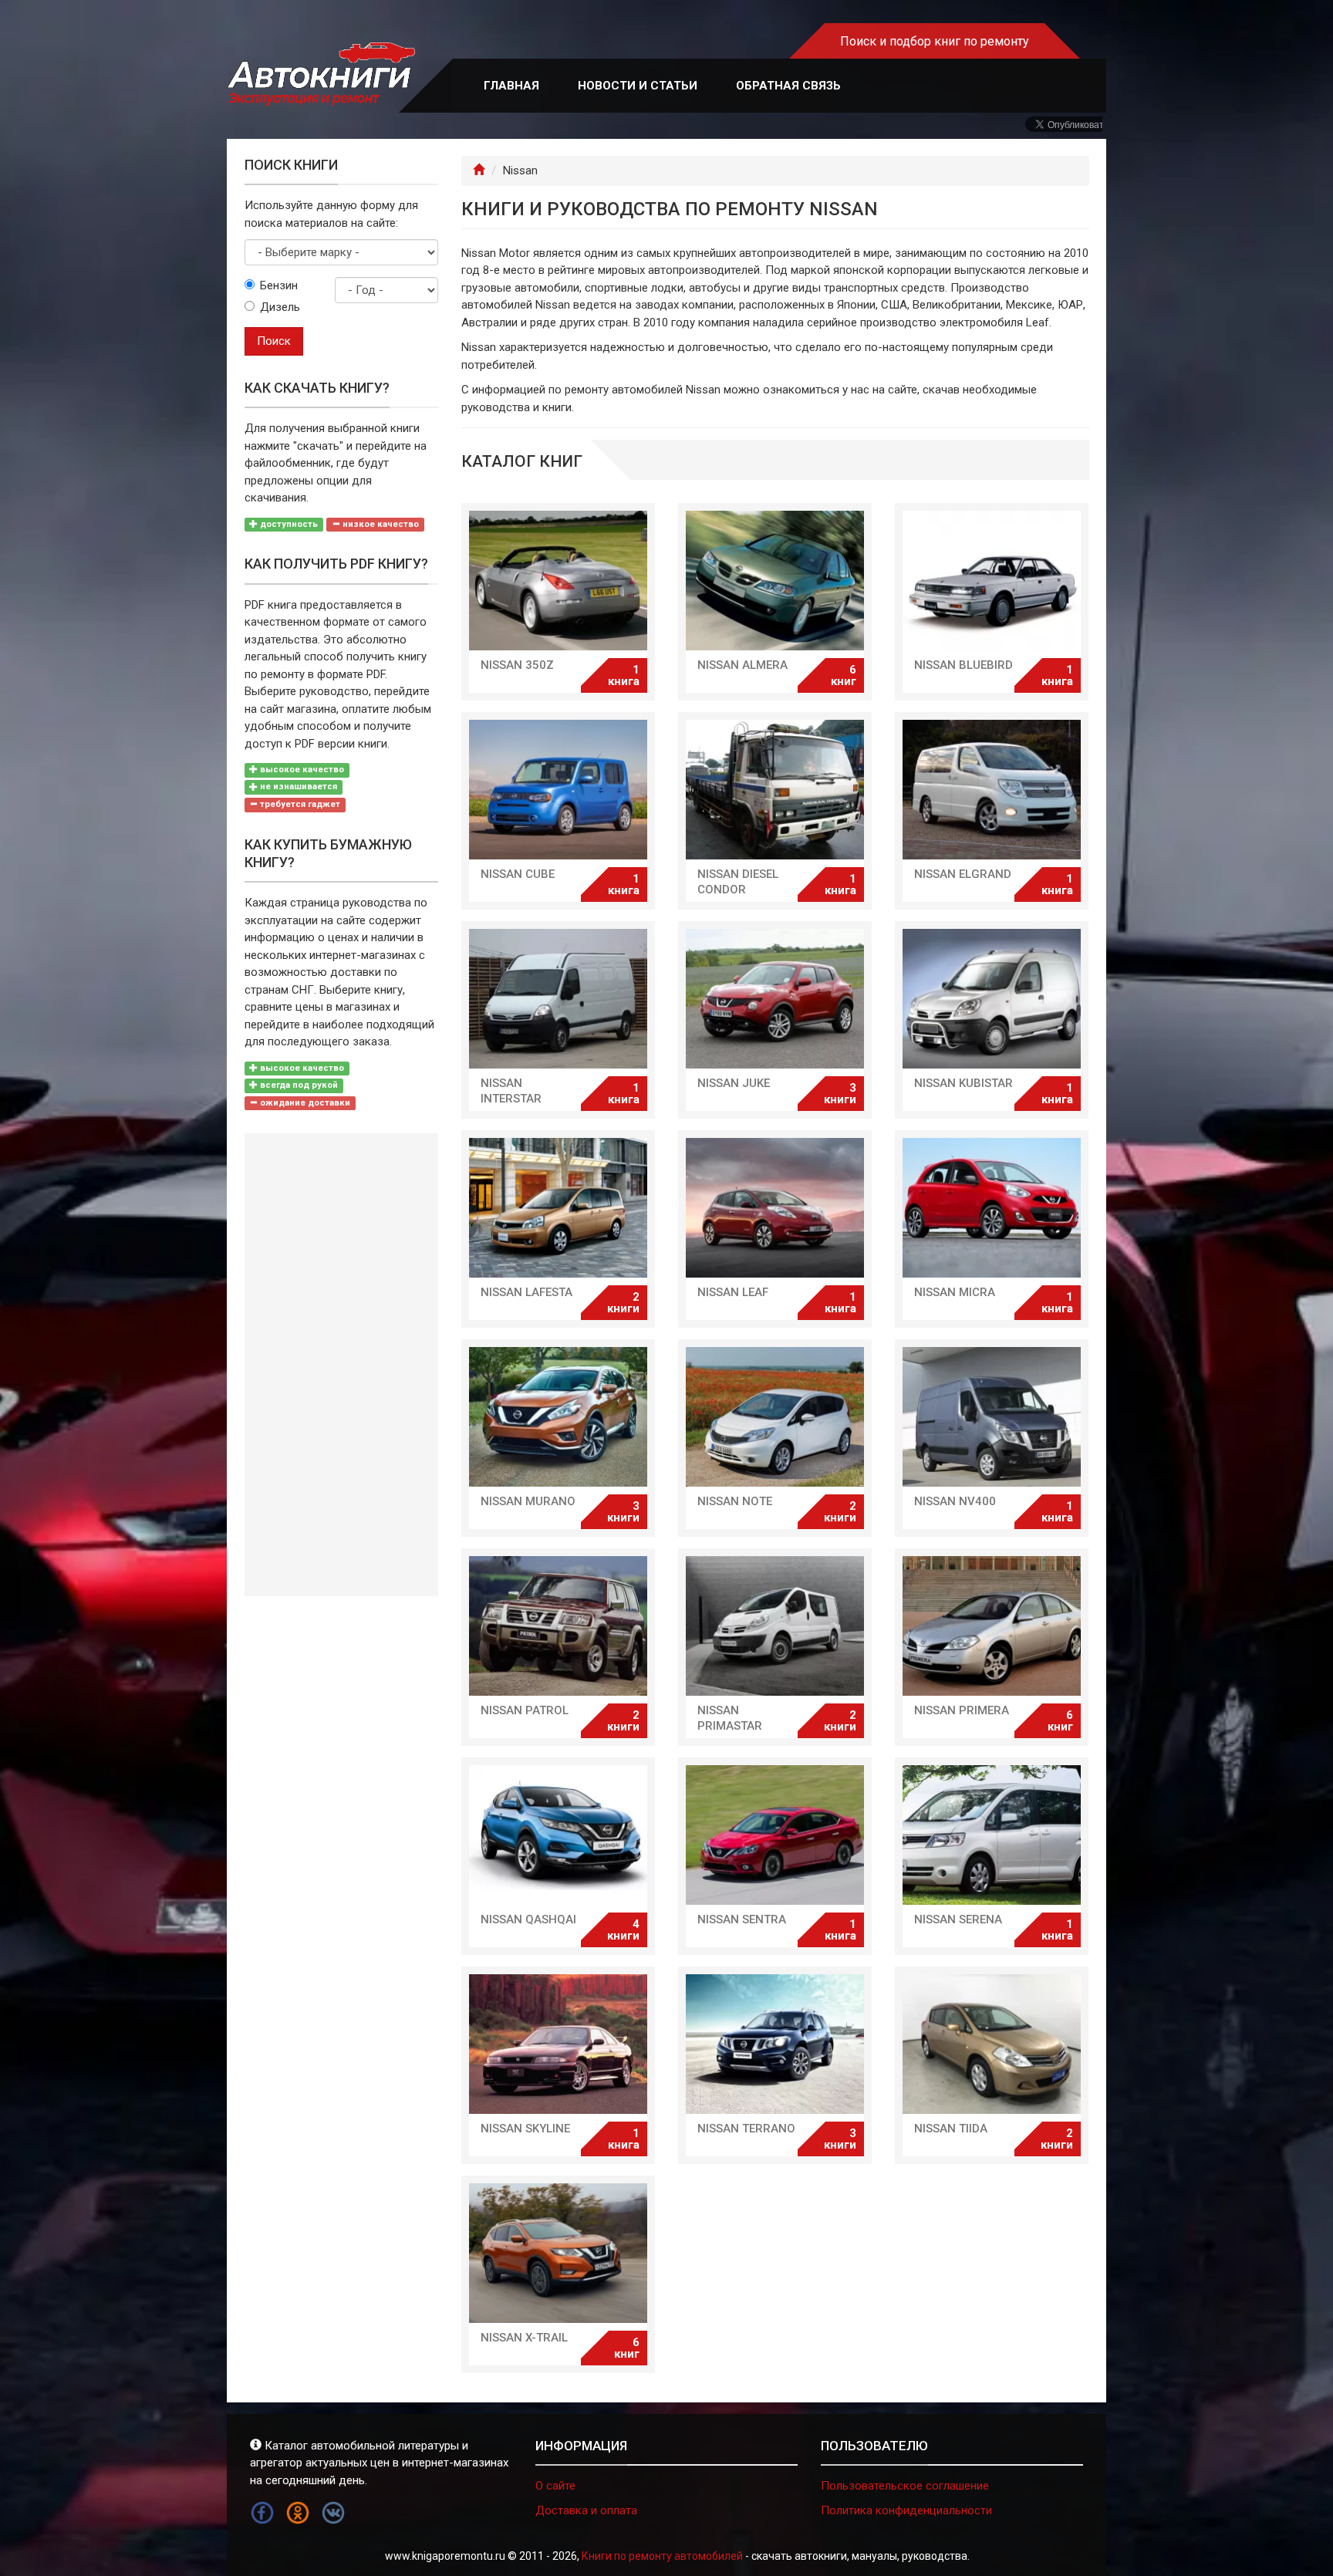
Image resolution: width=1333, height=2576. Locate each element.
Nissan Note (735, 1501)
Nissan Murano (528, 1501)
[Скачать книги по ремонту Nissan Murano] (558, 1417)
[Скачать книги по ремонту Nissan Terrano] (775, 2044)
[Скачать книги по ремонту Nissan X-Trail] (558, 2253)
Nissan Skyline (525, 2129)
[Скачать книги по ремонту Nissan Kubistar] (992, 999)
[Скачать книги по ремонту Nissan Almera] (775, 581)
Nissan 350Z (517, 665)
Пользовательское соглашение (905, 2486)
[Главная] (479, 170)
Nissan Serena (958, 1919)
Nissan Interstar (511, 1091)
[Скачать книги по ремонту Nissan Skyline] (558, 2044)
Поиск (274, 341)
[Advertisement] (341, 1365)
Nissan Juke (734, 1083)
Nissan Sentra (742, 1919)
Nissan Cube (518, 874)
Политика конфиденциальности (906, 2510)
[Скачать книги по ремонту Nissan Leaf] (775, 1208)
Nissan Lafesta (526, 1292)
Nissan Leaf (733, 1292)
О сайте (555, 2486)
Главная (511, 86)
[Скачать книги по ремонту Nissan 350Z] (558, 581)
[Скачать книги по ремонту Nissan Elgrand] (992, 790)
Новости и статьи (638, 86)
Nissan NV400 (955, 1501)
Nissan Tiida (951, 2129)
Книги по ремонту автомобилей (662, 2556)
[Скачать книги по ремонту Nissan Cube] (558, 790)
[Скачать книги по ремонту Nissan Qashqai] (558, 1835)
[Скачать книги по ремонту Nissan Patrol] (558, 1626)
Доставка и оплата (586, 2510)
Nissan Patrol (525, 1710)
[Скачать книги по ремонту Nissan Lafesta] (558, 1208)
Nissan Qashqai (528, 1919)
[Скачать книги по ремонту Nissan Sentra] (775, 1835)
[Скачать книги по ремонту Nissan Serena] (992, 1835)
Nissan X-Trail (524, 2338)
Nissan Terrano (746, 2129)
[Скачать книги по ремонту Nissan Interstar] (558, 999)
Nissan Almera (742, 665)
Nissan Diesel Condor (738, 882)
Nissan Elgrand (963, 874)
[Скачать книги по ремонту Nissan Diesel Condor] (775, 790)
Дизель (280, 307)
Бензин (279, 285)
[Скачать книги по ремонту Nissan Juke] (775, 999)
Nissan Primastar (730, 1718)
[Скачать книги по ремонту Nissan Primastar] (775, 1626)
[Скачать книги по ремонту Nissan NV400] (992, 1417)
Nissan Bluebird (963, 665)
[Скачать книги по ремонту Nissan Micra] (992, 1208)
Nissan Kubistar (963, 1083)
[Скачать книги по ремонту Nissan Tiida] (992, 2044)
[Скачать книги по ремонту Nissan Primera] (992, 1626)
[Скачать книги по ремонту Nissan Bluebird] (992, 581)
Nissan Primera (962, 1710)
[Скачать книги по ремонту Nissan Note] (775, 1417)
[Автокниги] (321, 74)
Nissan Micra (955, 1292)
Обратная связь (788, 86)
